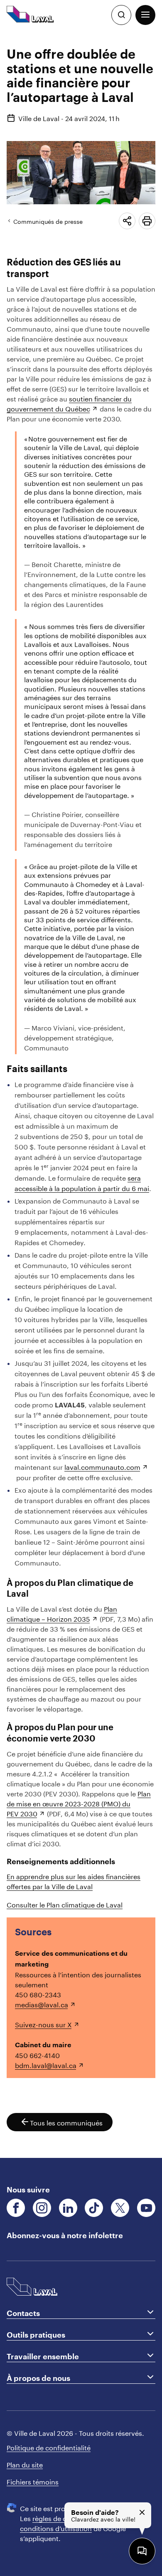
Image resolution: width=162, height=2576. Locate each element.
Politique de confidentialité (49, 2447)
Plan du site (25, 2464)
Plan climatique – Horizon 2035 (62, 1613)
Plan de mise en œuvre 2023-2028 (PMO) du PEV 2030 (79, 1803)
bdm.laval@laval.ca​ (46, 2065)
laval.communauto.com (102, 1466)
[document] (81, 1094)
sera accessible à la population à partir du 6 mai (82, 1182)
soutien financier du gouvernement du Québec (69, 403)
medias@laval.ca (42, 2004)
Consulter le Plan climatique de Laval (65, 1904)
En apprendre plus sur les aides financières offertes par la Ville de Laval (74, 1881)
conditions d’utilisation (56, 2528)
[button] (145, 15)
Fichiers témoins (33, 2481)
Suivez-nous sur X (43, 2024)
